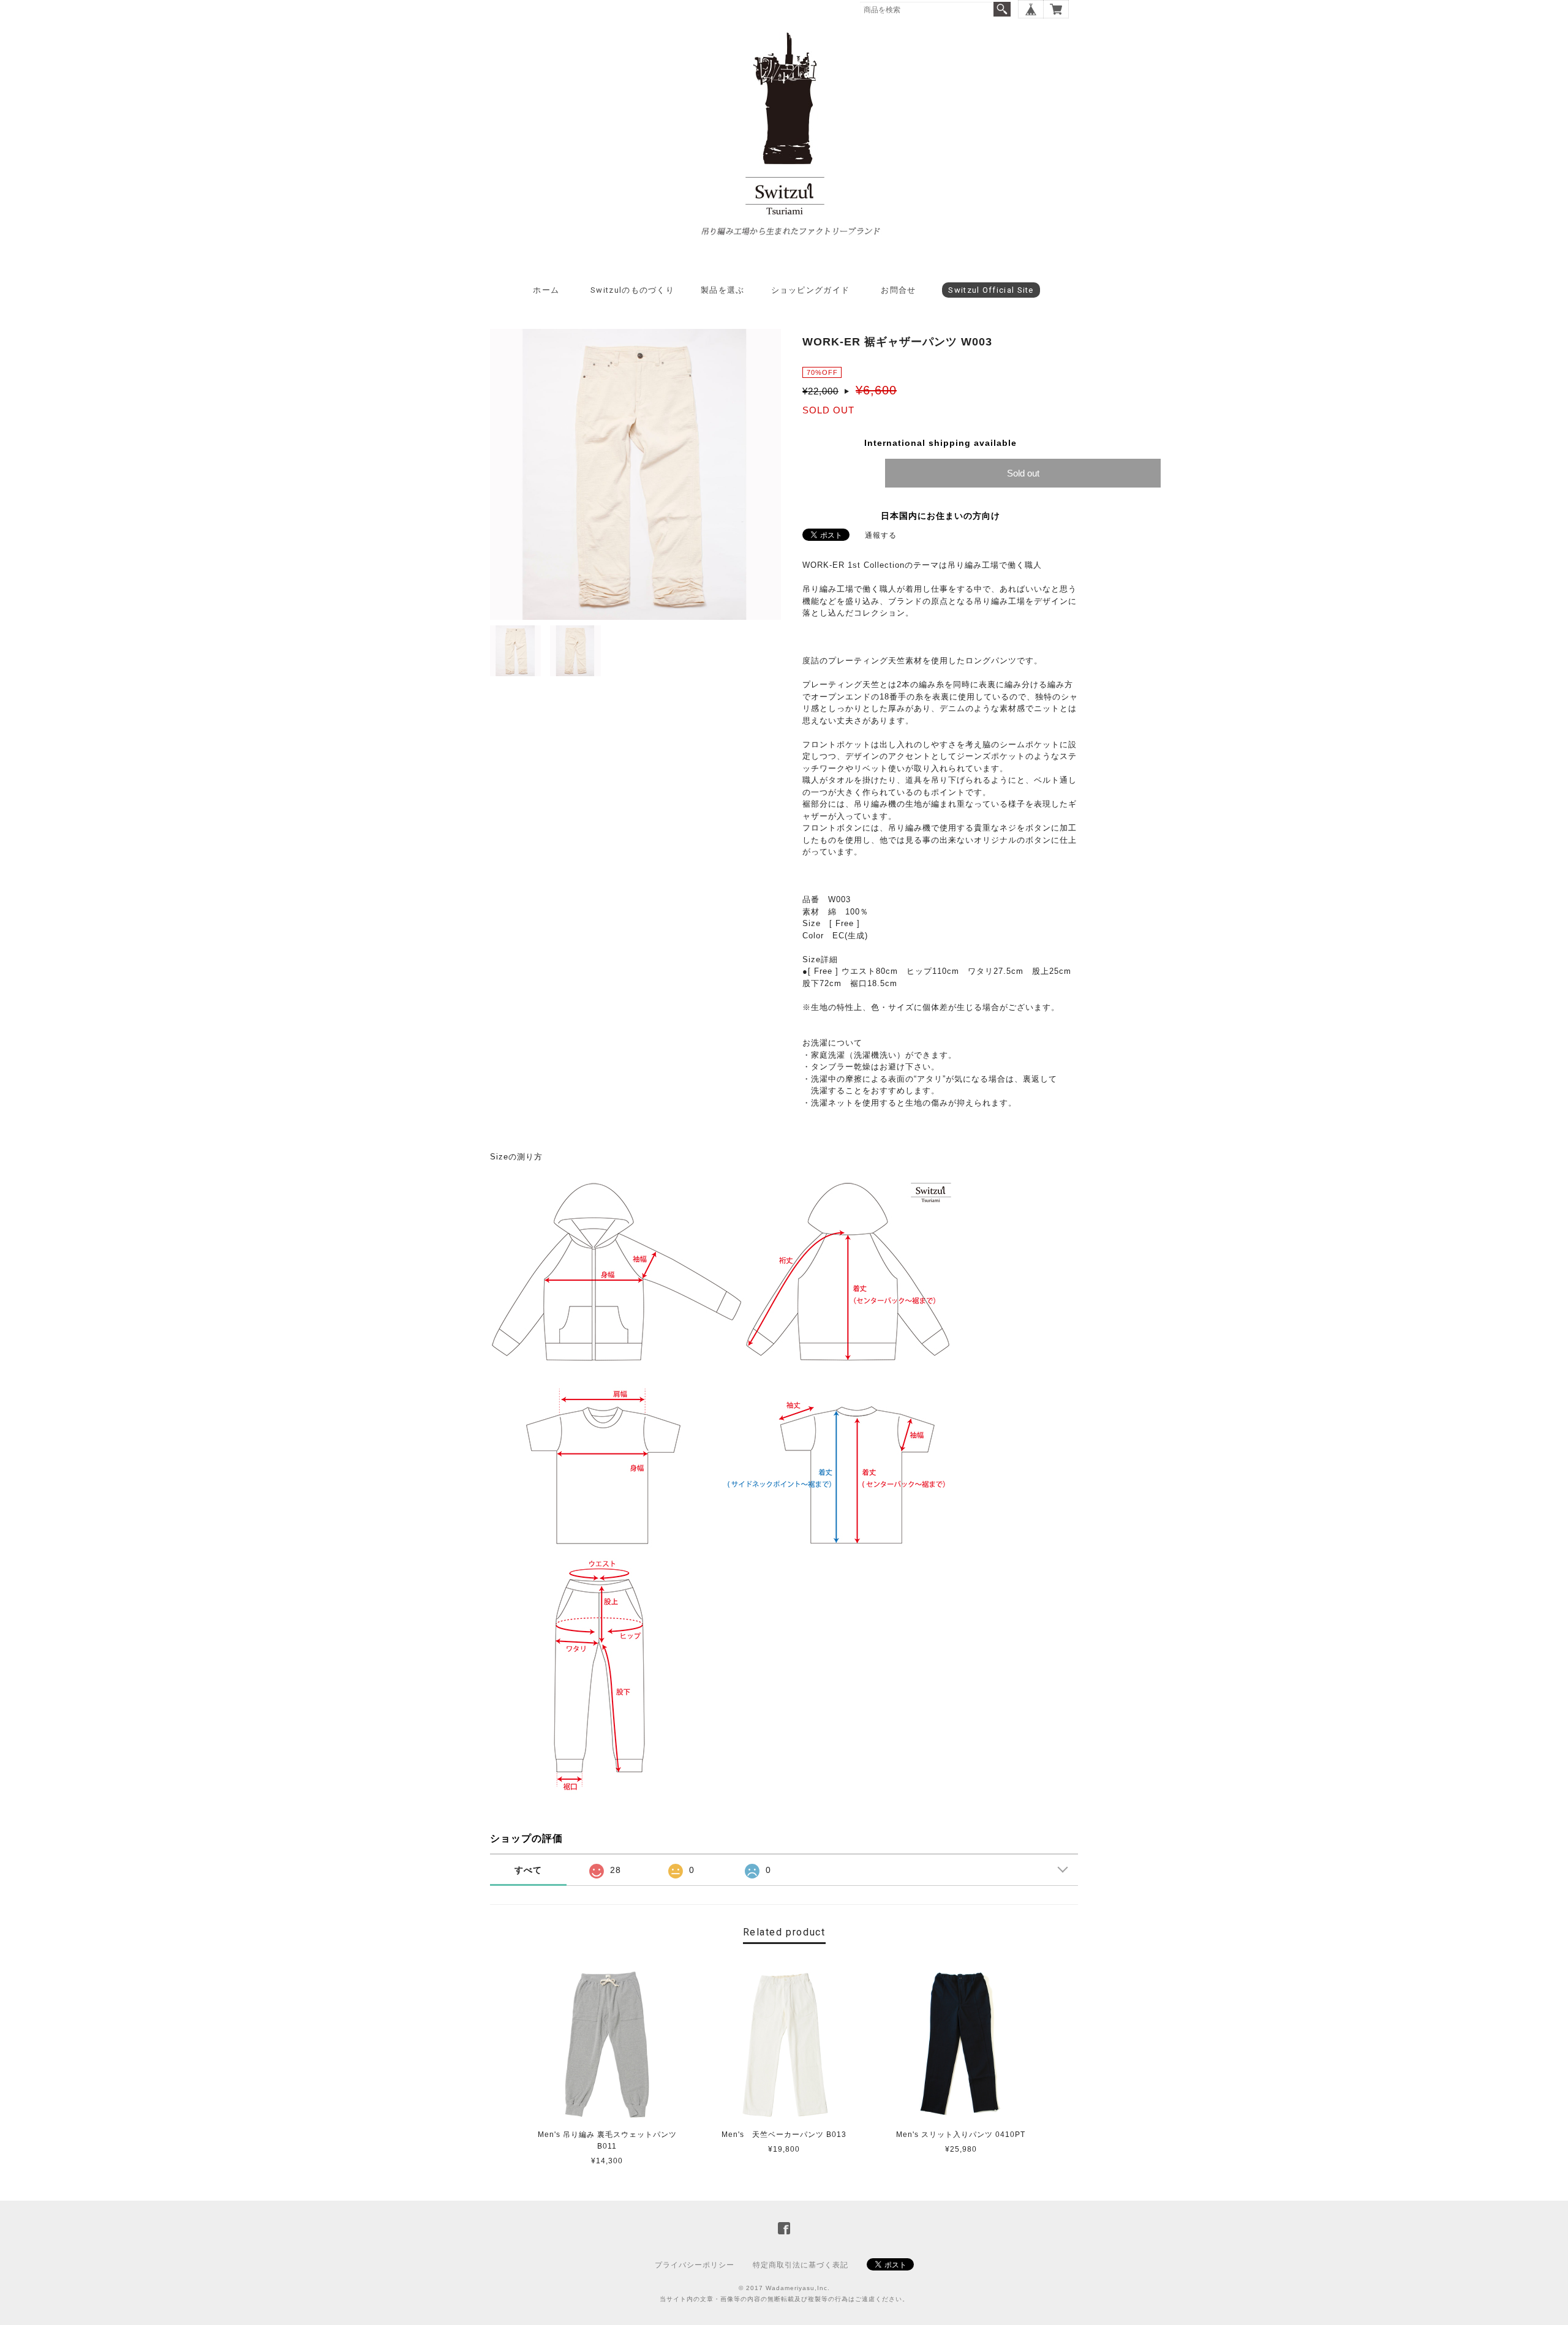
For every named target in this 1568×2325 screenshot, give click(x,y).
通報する (881, 535)
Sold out (1023, 473)
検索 (1002, 9)
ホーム (546, 290)
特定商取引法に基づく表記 (801, 2265)
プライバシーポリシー (695, 2265)
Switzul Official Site (991, 290)
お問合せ (898, 290)
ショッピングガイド (811, 290)
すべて (528, 1870)
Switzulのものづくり (632, 290)
